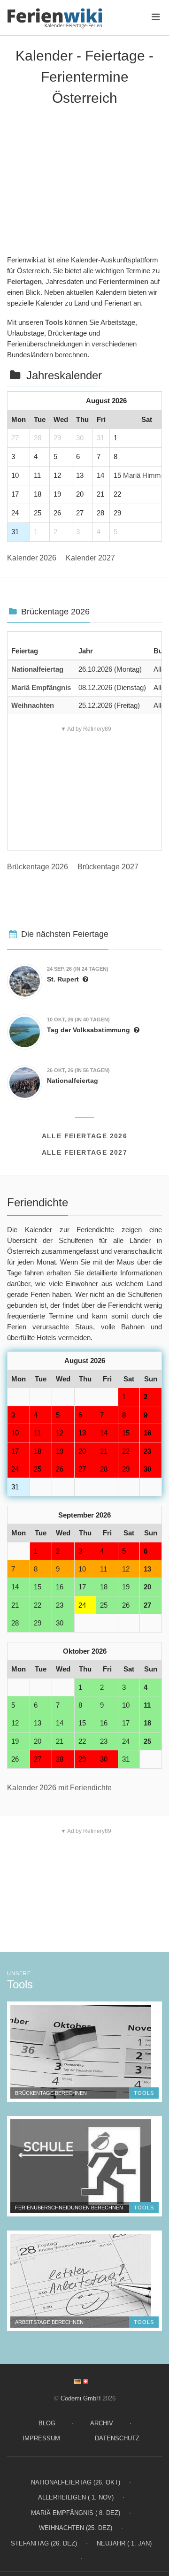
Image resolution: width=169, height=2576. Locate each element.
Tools (54, 322)
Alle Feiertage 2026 (85, 1136)
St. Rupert (63, 979)
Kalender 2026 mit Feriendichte (59, 1788)
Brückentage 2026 (38, 867)
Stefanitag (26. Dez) (44, 2543)
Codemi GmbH (81, 2398)
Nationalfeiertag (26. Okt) (76, 2482)
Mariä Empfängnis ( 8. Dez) (76, 2513)
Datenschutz (117, 2438)
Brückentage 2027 (108, 867)
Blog (47, 2423)
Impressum (41, 2438)
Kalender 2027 (90, 558)
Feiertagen (24, 281)
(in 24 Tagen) (78, 969)
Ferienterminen (123, 281)
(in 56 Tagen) (78, 1070)
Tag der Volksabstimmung (88, 1030)
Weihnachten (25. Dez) (76, 2528)
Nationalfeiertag (37, 669)
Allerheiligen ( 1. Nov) (76, 2497)
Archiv (102, 2423)
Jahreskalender (64, 375)
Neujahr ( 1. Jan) (124, 2543)
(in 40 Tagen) (78, 1020)
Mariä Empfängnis (41, 687)
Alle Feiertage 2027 (85, 1152)
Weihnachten (33, 705)
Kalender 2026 (32, 558)
